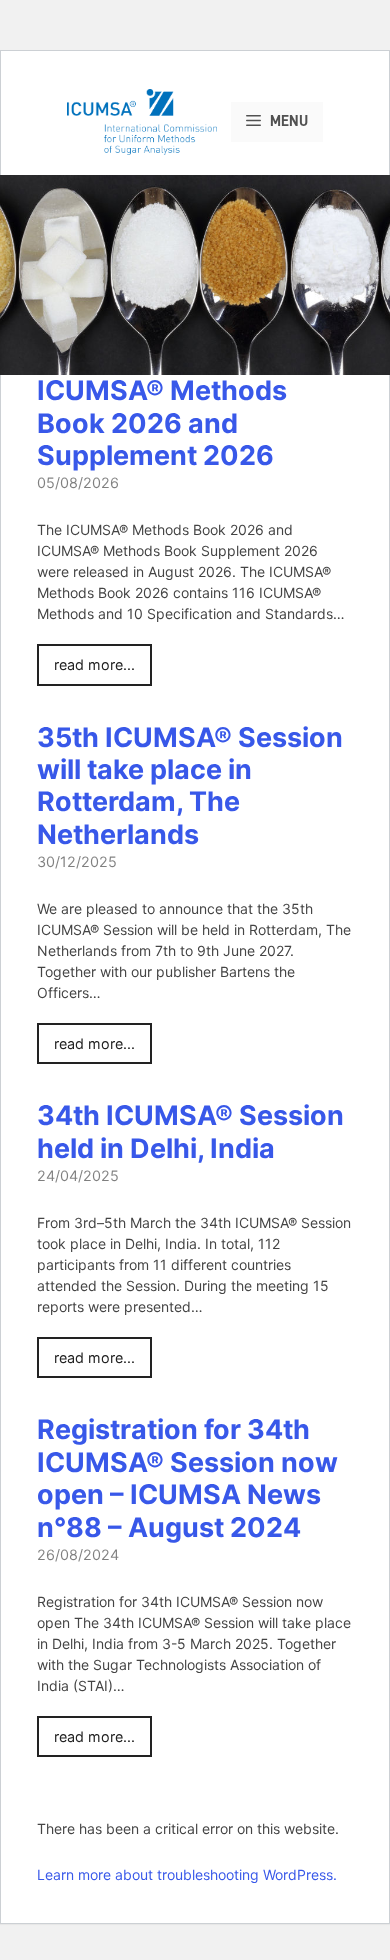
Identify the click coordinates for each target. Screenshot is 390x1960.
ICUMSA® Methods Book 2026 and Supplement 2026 (162, 423)
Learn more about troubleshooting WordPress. (187, 1874)
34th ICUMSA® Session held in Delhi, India (190, 1131)
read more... (94, 664)
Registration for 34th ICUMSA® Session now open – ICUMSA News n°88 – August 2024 (187, 1478)
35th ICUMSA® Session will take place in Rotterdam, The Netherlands (190, 786)
